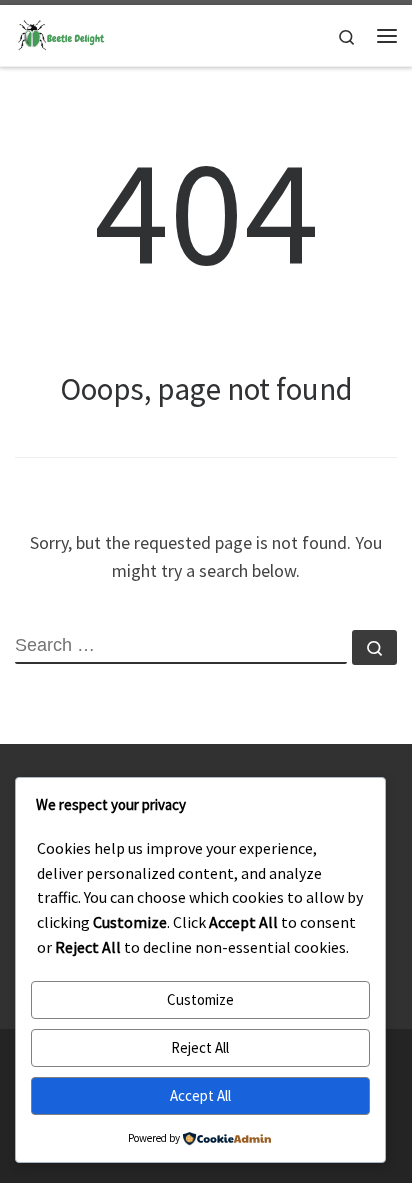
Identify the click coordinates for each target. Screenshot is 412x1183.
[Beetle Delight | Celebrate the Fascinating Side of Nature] (60, 33)
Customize (200, 999)
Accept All (200, 1095)
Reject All (200, 1047)
